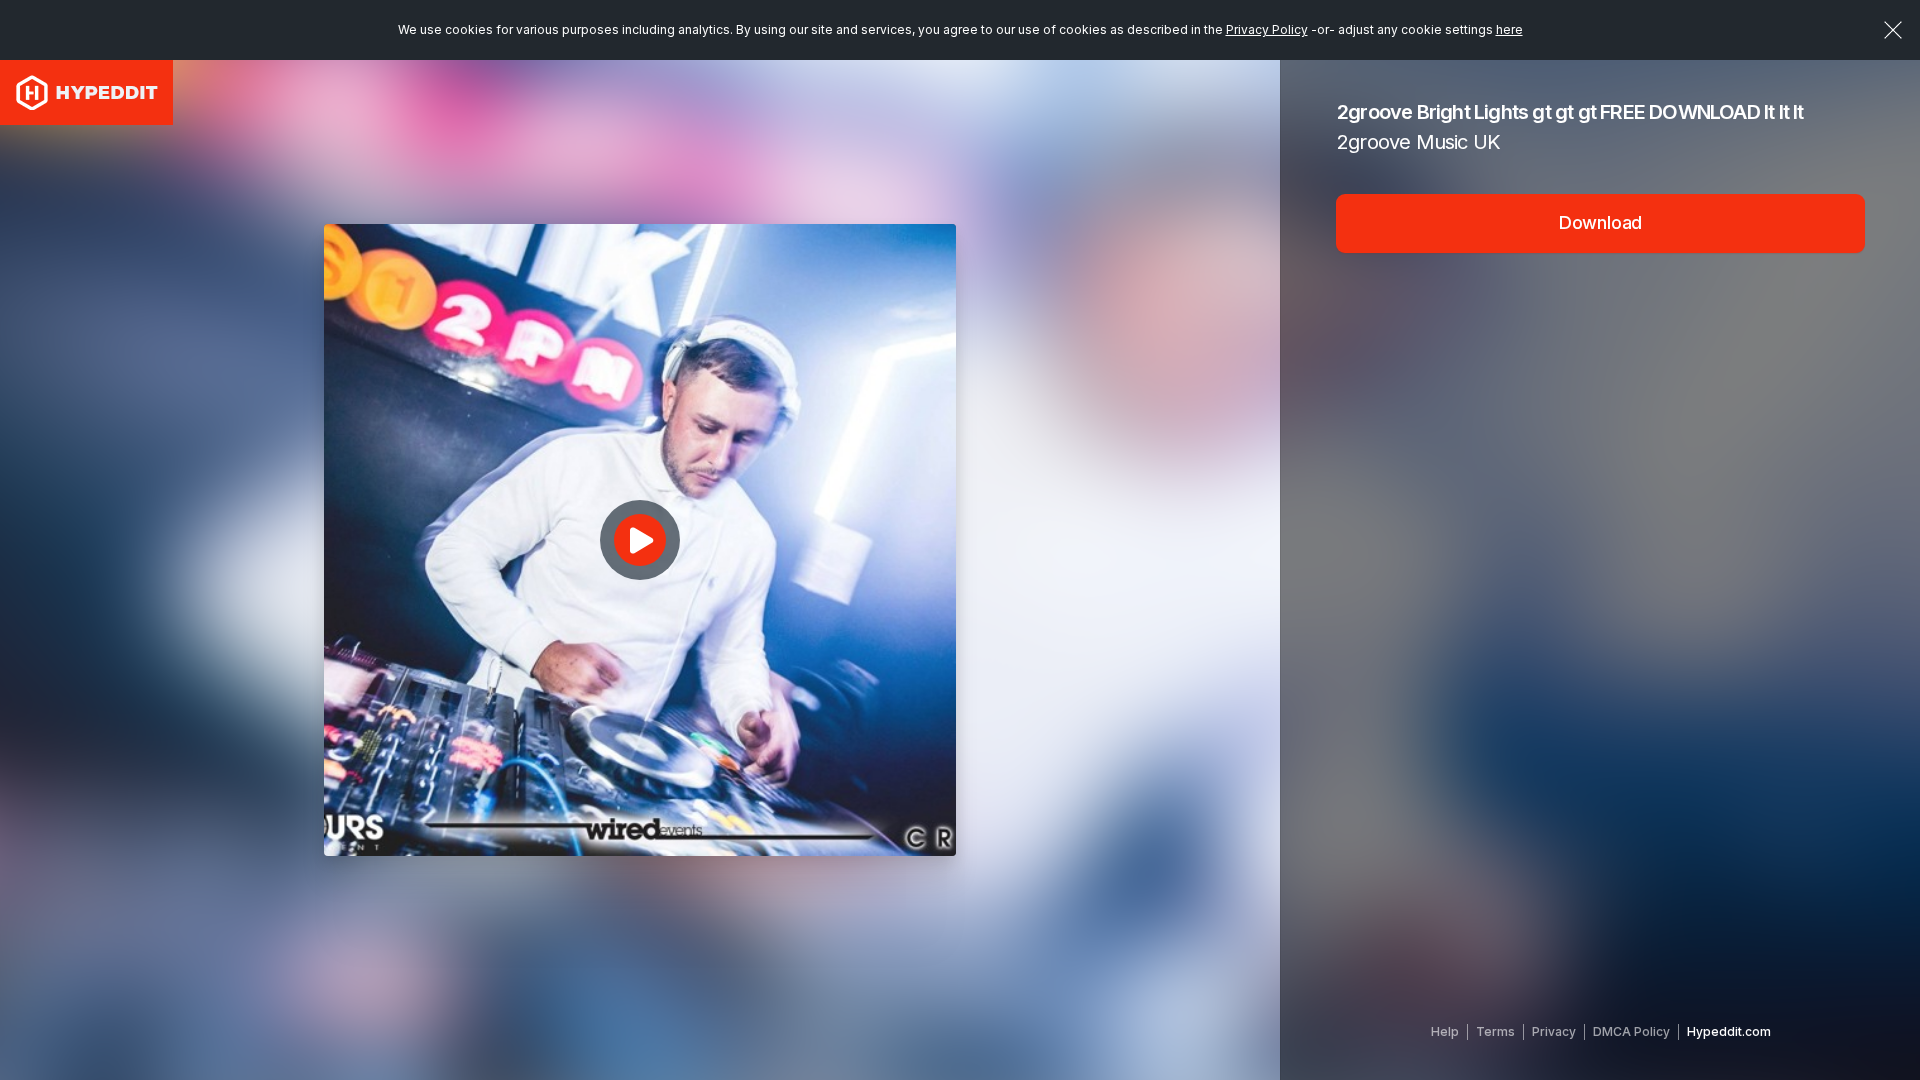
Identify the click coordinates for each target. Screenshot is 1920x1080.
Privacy (1554, 1031)
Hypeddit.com (1729, 1031)
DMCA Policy (1631, 1031)
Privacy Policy (1267, 29)
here (1509, 29)
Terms (1495, 1031)
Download (1601, 222)
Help (1445, 1031)
